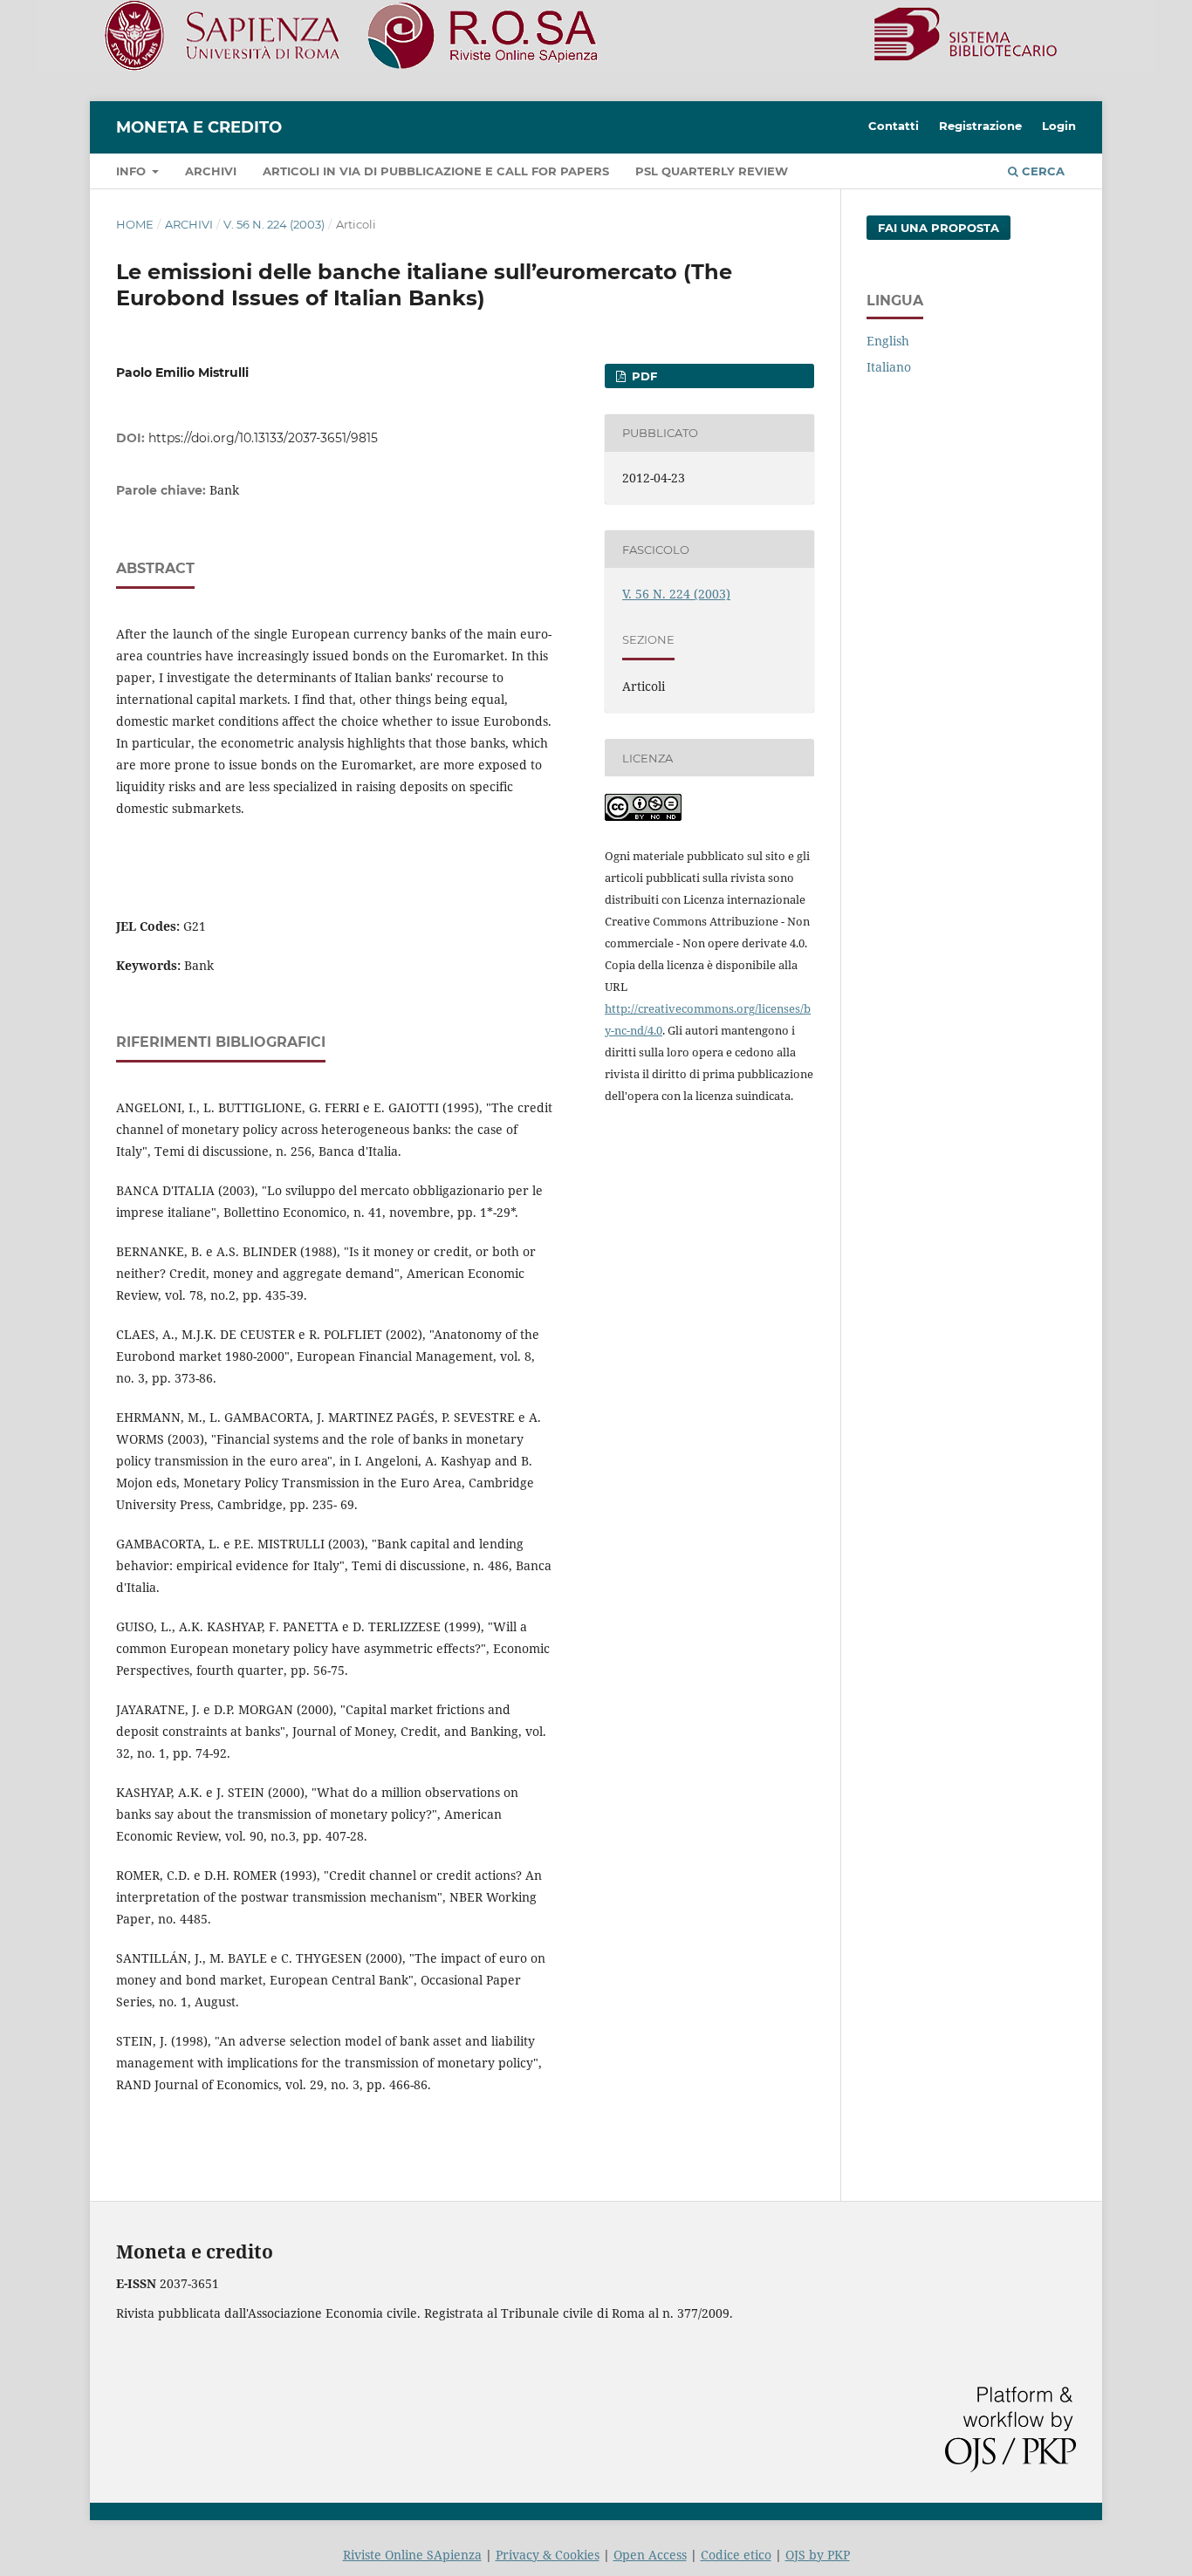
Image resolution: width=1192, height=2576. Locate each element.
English (888, 341)
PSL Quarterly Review (712, 171)
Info (133, 171)
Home (135, 224)
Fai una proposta (939, 228)
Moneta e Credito (199, 127)
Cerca (1041, 171)
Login (1059, 126)
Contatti (894, 126)
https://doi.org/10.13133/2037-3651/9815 (263, 438)
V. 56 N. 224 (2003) (274, 224)
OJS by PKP (818, 2555)
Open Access (650, 2555)
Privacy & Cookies (548, 2555)
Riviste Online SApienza (412, 2555)
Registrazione (980, 126)
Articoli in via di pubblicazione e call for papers (436, 171)
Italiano (889, 367)
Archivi (211, 171)
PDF (643, 376)
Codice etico (736, 2555)
